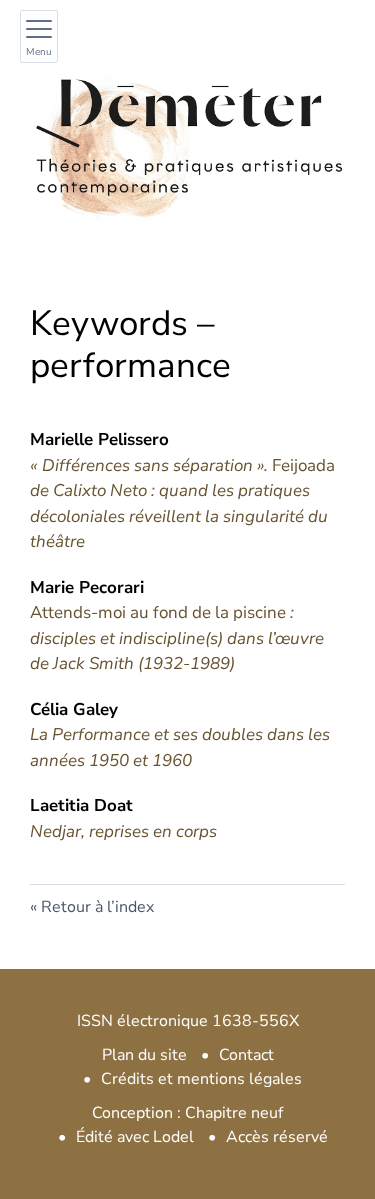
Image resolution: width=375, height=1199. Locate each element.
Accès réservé (277, 1137)
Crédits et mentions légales (201, 1079)
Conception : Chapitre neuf (187, 1113)
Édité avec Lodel (135, 1137)
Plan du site (144, 1055)
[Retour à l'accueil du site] (187, 136)
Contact (246, 1055)
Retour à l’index (97, 907)
